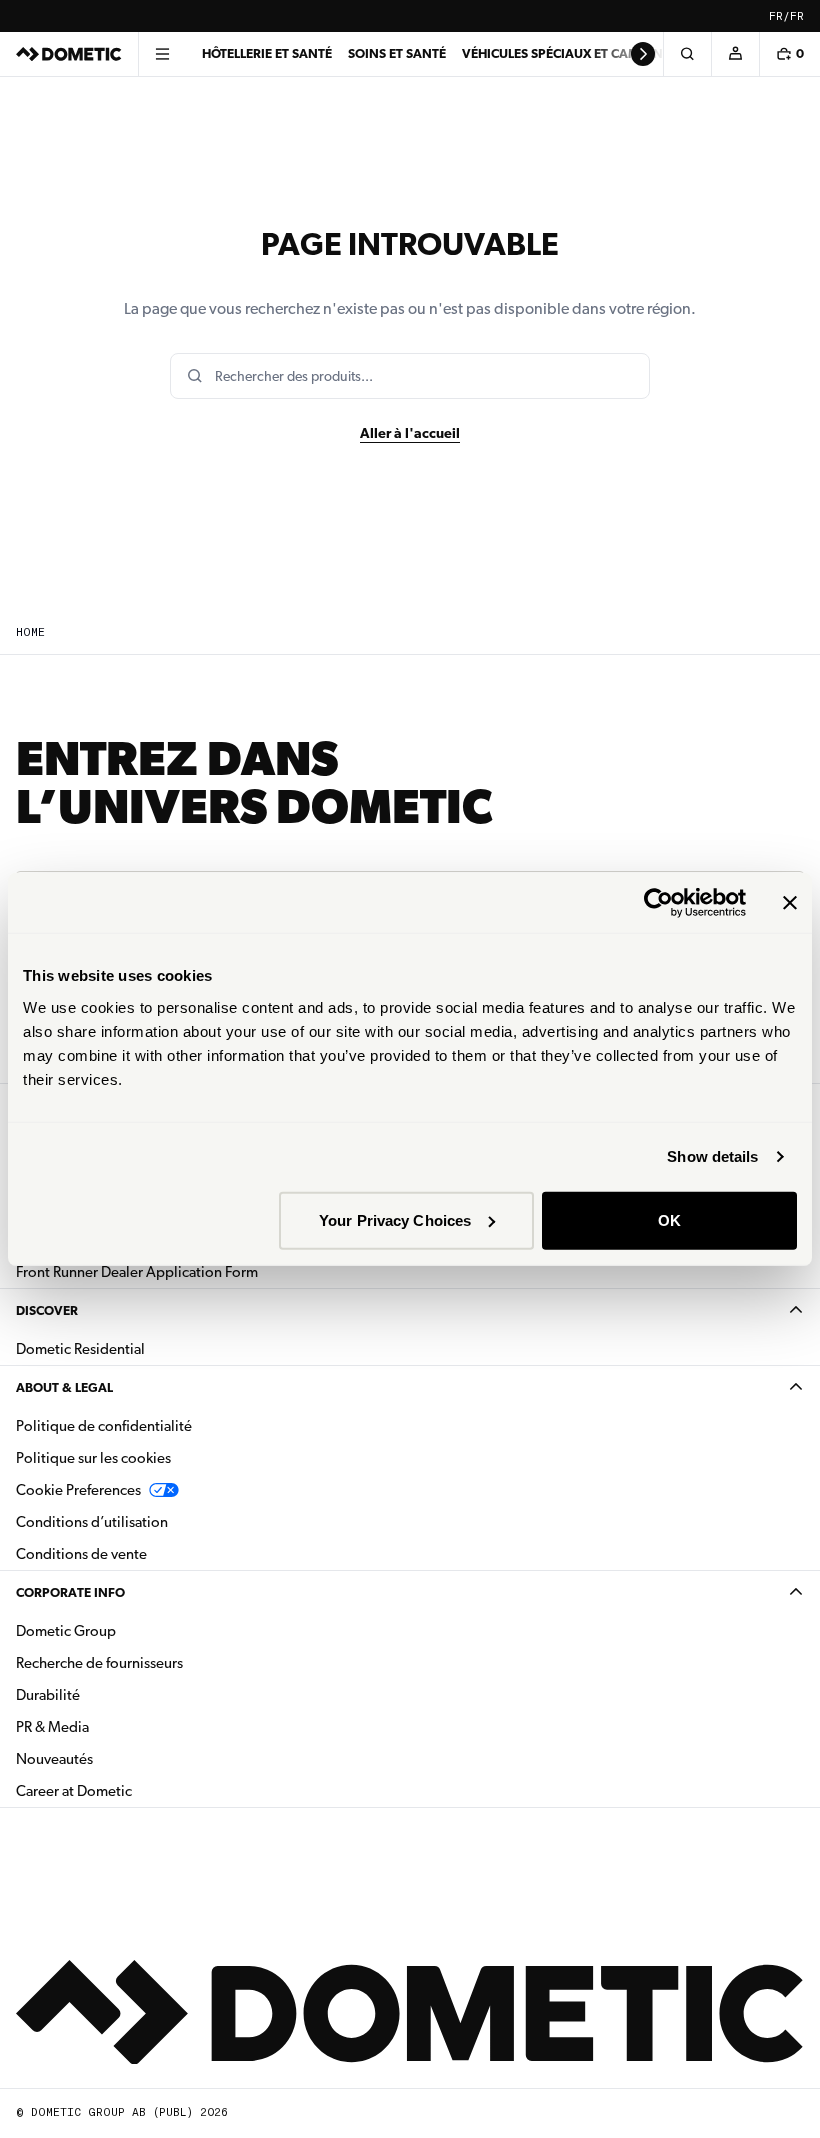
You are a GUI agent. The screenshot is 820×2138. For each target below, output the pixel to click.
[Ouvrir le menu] (162, 54)
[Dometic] (69, 54)
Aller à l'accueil (410, 433)
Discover (47, 1310)
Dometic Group (129, 1630)
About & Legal (64, 1387)
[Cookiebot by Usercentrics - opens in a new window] (658, 903)
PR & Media (115, 1726)
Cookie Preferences (78, 1490)
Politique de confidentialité (104, 1426)
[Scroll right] (643, 54)
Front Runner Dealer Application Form (137, 1272)
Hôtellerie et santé (267, 53)
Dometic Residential (143, 1348)
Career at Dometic (137, 1790)
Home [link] (30, 632)
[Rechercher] (687, 54)
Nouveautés (117, 1758)
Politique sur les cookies (93, 1458)
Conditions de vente (144, 1553)
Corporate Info (70, 1592)
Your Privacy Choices (395, 1219)
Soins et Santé (397, 53)
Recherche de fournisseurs (99, 1663)
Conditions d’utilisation (92, 1522)
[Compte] (735, 54)
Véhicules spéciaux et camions (566, 53)
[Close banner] (790, 903)
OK (669, 1219)
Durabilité (48, 1695)
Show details (712, 1156)
